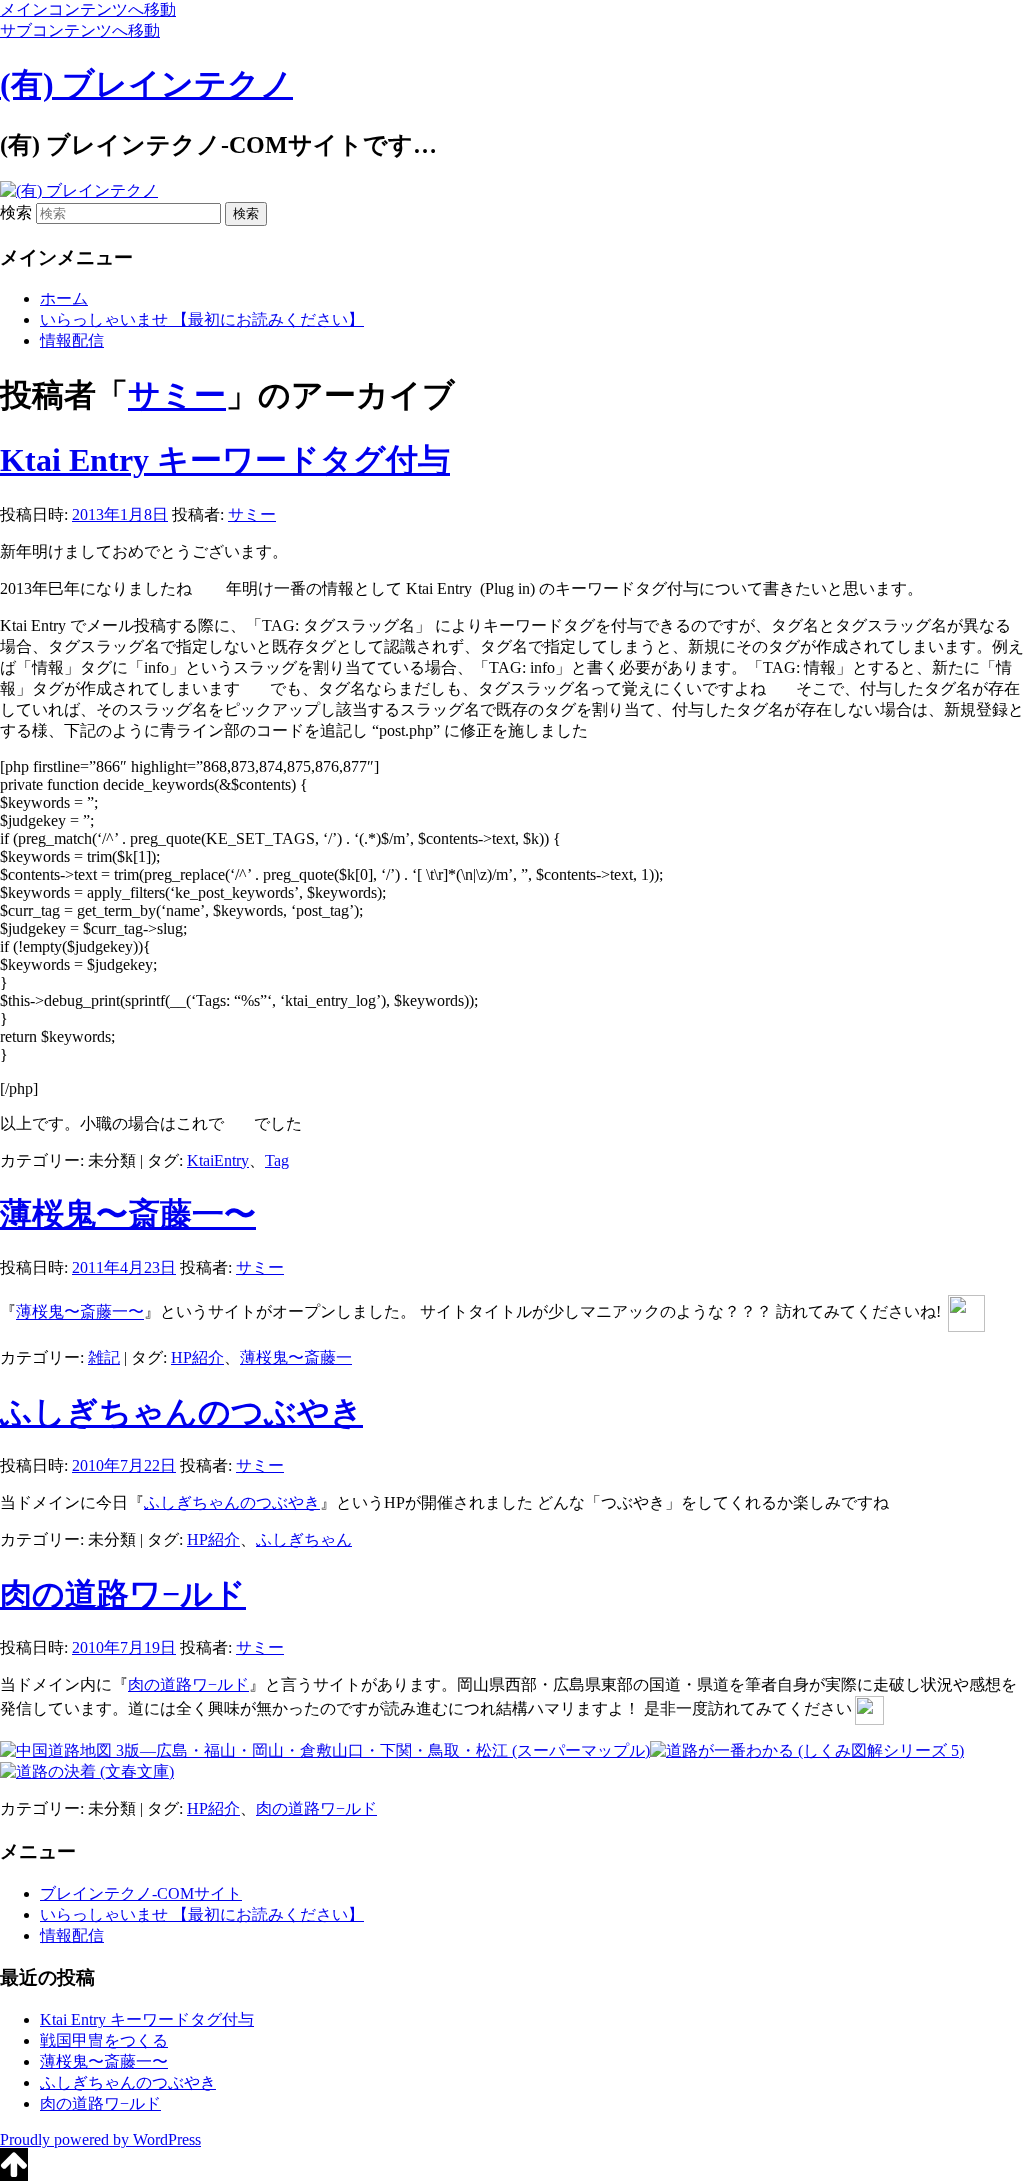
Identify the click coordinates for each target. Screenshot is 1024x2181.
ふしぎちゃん (304, 1539)
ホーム (64, 298)
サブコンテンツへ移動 (80, 30)
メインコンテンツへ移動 (88, 9)
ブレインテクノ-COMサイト (141, 1893)
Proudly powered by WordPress (100, 2139)
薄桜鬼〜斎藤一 (296, 1357)
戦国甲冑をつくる (104, 2040)
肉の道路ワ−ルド (123, 1594)
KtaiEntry (218, 1160)
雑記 (104, 1357)
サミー (177, 395)
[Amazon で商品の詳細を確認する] (325, 1750)
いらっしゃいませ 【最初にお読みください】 (202, 319)
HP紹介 (197, 1357)
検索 (16, 212)
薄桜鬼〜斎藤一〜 (128, 1214)
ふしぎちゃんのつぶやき (181, 1412)
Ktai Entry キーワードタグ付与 (225, 460)
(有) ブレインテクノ (146, 84)
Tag (277, 1160)
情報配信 (72, 340)
